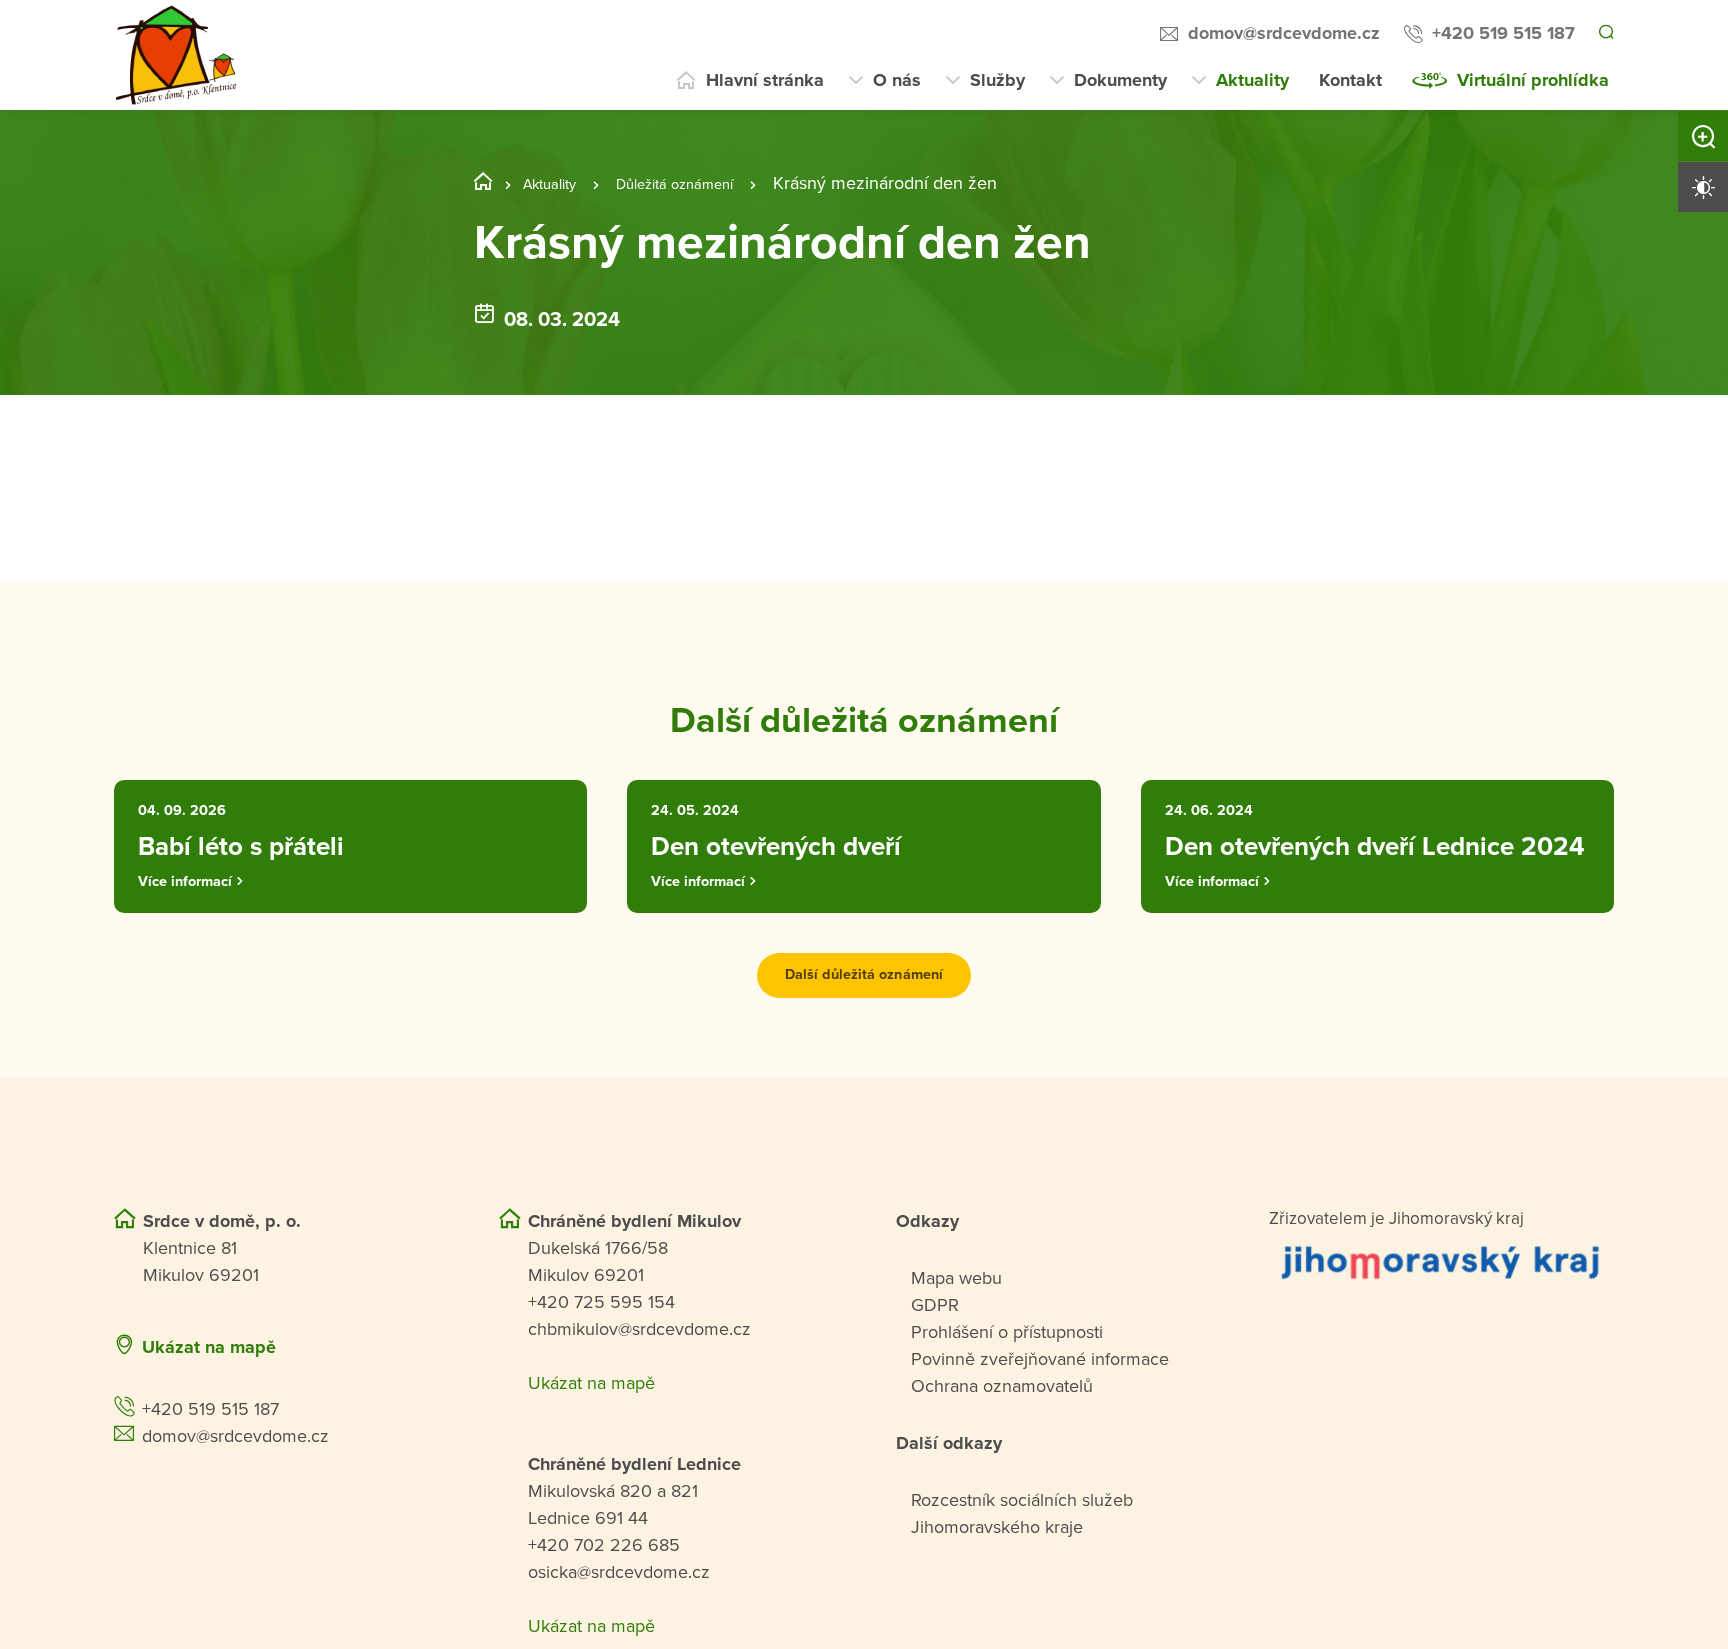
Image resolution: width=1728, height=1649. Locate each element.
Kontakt (1350, 80)
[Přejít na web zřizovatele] (1441, 1320)
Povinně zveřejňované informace (1040, 1418)
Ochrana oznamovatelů (1002, 1445)
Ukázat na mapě (209, 1406)
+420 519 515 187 (1500, 33)
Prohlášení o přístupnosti (1007, 1391)
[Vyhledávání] (1605, 34)
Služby (997, 80)
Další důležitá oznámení (863, 1035)
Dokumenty (1120, 80)
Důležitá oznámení (703, 183)
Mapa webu (956, 1337)
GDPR (935, 1364)
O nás (897, 80)
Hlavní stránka (765, 80)
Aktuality (1252, 80)
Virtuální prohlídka (1533, 80)
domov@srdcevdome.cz (1281, 33)
